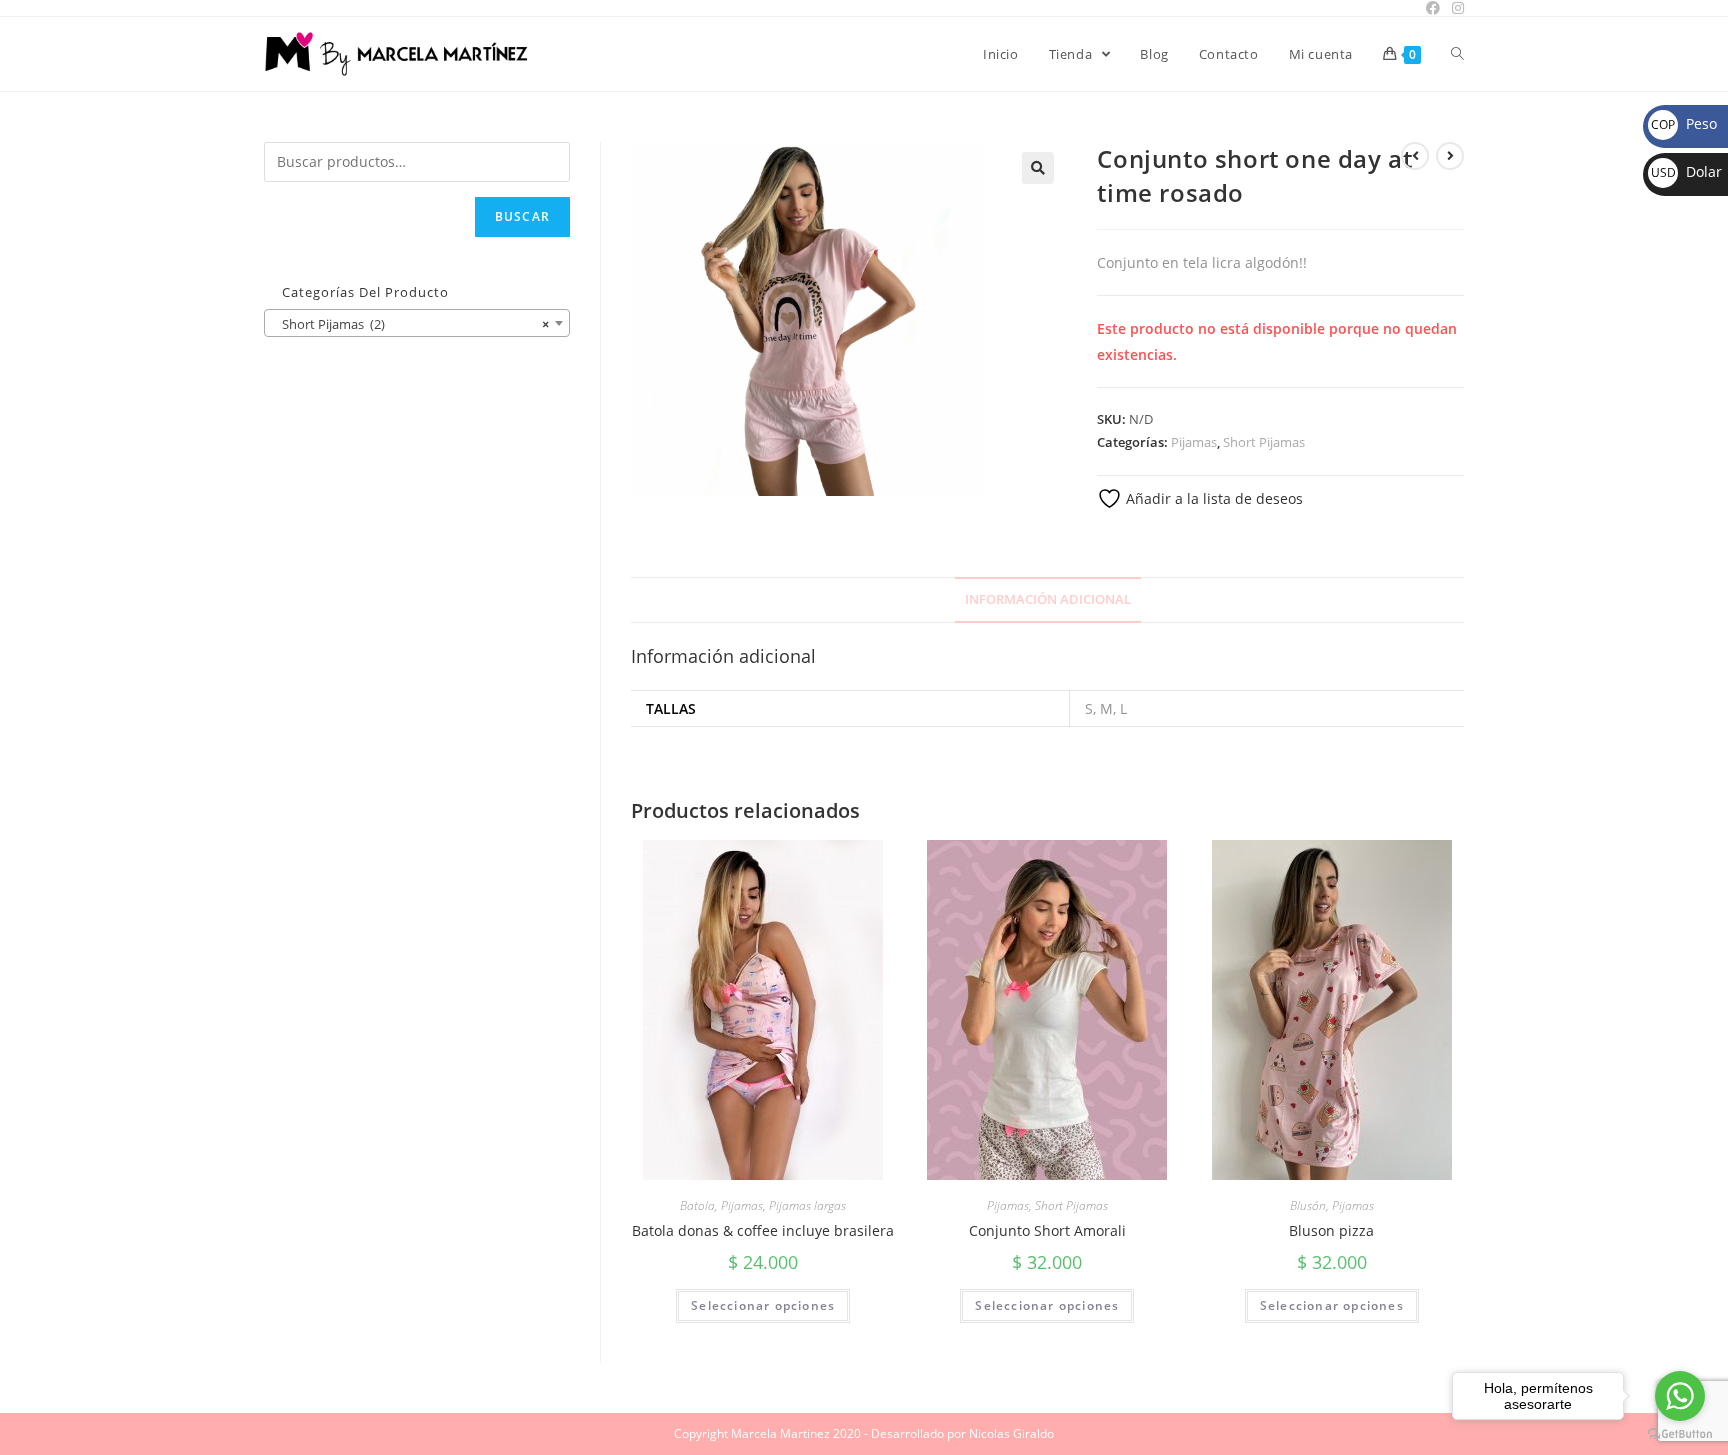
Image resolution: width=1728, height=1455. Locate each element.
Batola (697, 1205)
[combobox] (417, 323)
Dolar (1686, 171)
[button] (1038, 168)
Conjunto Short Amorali (1047, 1230)
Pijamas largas (807, 1205)
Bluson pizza (1331, 1230)
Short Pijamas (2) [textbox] (411, 324)
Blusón (1308, 1205)
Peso (1684, 123)
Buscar (522, 216)
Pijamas (1194, 442)
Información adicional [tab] (1048, 599)
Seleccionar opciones (763, 1305)
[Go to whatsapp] (1680, 1396)
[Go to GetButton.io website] (1680, 1434)
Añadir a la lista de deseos (1212, 498)
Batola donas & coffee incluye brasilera (763, 1230)
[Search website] (1457, 54)
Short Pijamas (1264, 442)
